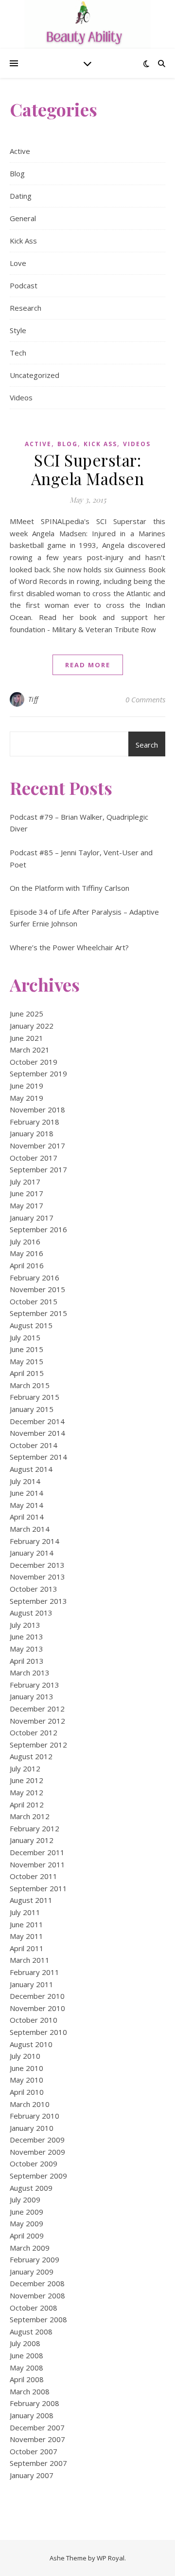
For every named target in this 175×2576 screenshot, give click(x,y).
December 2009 (37, 2140)
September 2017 (38, 1169)
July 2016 (25, 1241)
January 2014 (32, 1553)
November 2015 (37, 1289)
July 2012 (25, 1768)
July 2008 (25, 2343)
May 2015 (26, 1361)
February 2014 (35, 1541)
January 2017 (32, 1218)
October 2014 (34, 1445)
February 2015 (35, 1397)
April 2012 (27, 1805)
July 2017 (25, 1182)
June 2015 (26, 1349)
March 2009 (30, 2248)
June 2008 (26, 2355)
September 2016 (38, 1229)
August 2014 (31, 1469)
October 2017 (34, 1158)
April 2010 (27, 2092)
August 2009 (31, 2188)
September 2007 (38, 2463)
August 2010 (31, 2044)
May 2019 (26, 1098)
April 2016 (27, 1265)
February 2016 (35, 1278)
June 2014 (26, 1493)
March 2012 (30, 1816)
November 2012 (37, 1721)
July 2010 (25, 2056)
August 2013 (31, 1613)
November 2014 (37, 1433)
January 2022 (32, 1026)
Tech (18, 353)
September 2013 (38, 1601)
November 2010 (37, 2008)
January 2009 (32, 2272)
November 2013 (37, 1577)
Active (20, 151)
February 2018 (35, 1122)
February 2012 (35, 1828)
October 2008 (34, 2308)
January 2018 (32, 1133)
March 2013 (30, 1673)
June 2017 (26, 1193)
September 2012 (38, 1745)
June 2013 (26, 1636)
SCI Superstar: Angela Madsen (88, 469)
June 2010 (26, 2068)
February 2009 (35, 2259)
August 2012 (31, 1756)
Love (18, 263)
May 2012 (26, 1792)
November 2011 (37, 1864)
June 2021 (26, 1038)
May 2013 (26, 1649)
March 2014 (30, 1529)
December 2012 (37, 1709)
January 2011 (32, 1984)
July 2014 (25, 1481)
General (23, 218)
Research (26, 308)
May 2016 (26, 1253)
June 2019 (26, 1086)
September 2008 (38, 2319)
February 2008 (35, 2403)
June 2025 (26, 1014)
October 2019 (34, 1062)
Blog (17, 173)
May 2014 (26, 1505)
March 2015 (30, 1385)
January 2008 (32, 2415)
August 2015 (31, 1325)
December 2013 (37, 1565)
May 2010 (26, 2080)
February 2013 (35, 1685)
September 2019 (38, 1073)
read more (88, 665)
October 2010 (34, 2020)
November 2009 (37, 2152)
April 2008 (27, 2379)
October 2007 (34, 2451)
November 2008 (37, 2295)
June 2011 (26, 1924)
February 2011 (35, 1972)
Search (147, 745)
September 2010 (38, 2032)
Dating (21, 196)
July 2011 (25, 1912)
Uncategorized (35, 375)
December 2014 (37, 1421)
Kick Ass (23, 241)
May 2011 (26, 1936)
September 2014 (38, 1457)
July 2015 (25, 1337)
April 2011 (27, 1948)
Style (18, 330)
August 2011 (31, 1900)
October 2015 (34, 1301)
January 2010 (32, 2128)
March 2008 (30, 2391)
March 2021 (30, 1050)
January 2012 (32, 1840)
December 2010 (37, 1996)
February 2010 (35, 2116)
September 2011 (38, 1888)
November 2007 (37, 2439)
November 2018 (37, 1109)
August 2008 (31, 2332)
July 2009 (25, 2200)
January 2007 (32, 2475)
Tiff (33, 699)
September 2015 (38, 1313)
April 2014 (27, 1517)
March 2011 (30, 1960)
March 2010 (30, 2104)
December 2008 (37, 2283)
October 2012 (34, 1732)
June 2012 (26, 1780)
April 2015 (27, 1373)
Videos (21, 397)
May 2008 (26, 2368)
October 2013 (34, 1589)
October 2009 (34, 2163)
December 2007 (37, 2427)
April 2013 (27, 1661)
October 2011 (34, 1876)
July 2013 (25, 1625)
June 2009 (26, 2212)
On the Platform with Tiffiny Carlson (70, 888)
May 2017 (26, 1205)
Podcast (24, 285)
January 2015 (32, 1409)
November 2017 (37, 1146)
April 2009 (27, 2236)
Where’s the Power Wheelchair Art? (69, 947)
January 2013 (32, 1696)
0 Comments (145, 699)
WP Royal (111, 2558)
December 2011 (37, 1852)
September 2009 (38, 2176)
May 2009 (26, 2223)
